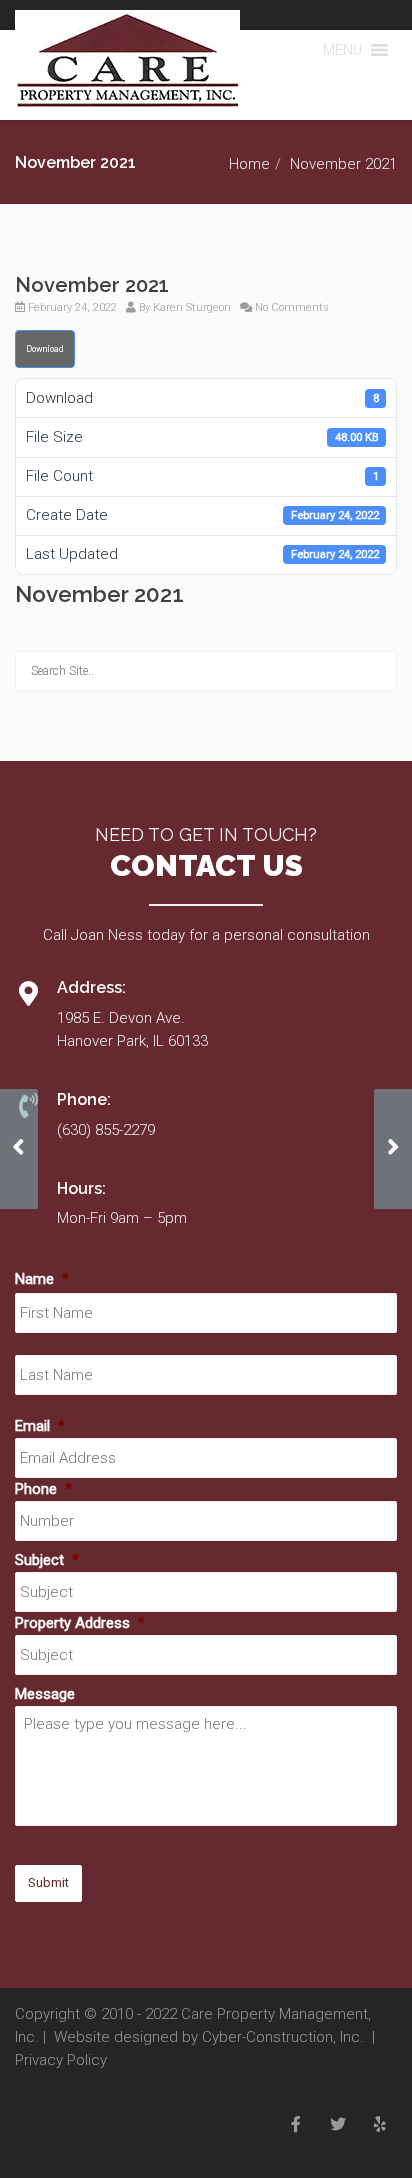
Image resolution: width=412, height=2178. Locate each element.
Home (249, 164)
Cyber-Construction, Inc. (283, 2037)
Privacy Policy (61, 2060)
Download (45, 349)
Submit (48, 1882)
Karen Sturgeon (192, 307)
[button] (342, 50)
